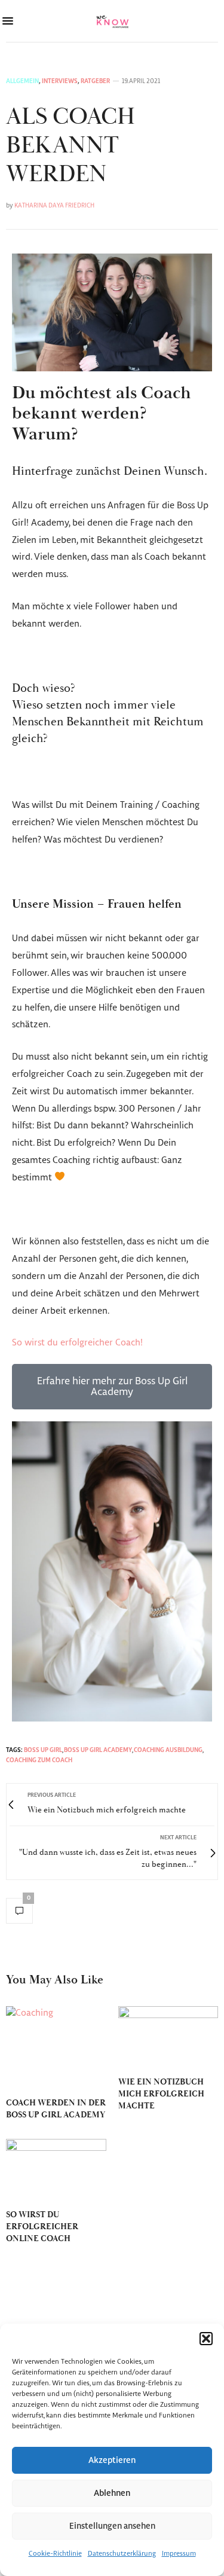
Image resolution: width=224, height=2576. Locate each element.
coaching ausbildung (168, 1750)
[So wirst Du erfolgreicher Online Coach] (56, 2168)
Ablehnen (112, 2493)
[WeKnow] (112, 21)
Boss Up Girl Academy (98, 1750)
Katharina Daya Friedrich (54, 206)
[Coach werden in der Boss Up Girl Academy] (56, 2046)
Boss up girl (43, 1750)
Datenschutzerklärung (122, 2554)
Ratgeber (95, 81)
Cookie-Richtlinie (55, 2554)
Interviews (60, 81)
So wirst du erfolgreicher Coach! (77, 1343)
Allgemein (22, 81)
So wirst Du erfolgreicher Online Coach (42, 2227)
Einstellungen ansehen (112, 2526)
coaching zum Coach (39, 1760)
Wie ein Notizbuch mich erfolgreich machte (161, 2094)
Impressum (179, 2554)
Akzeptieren (112, 2461)
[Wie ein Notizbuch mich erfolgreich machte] (168, 2036)
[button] (206, 2339)
